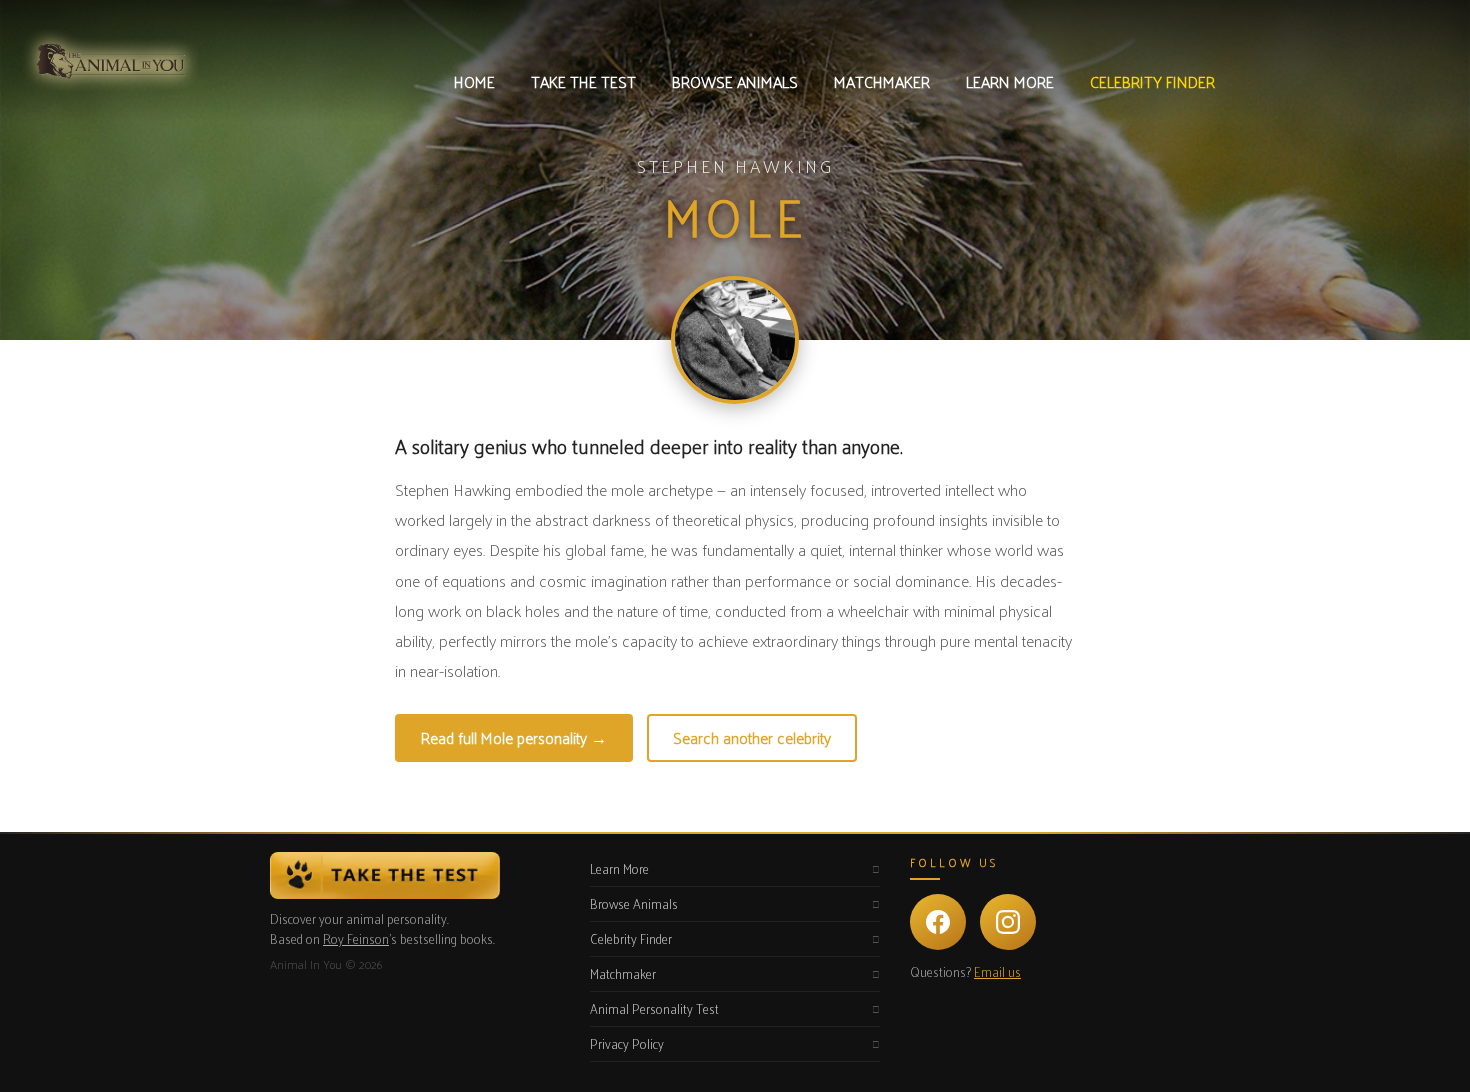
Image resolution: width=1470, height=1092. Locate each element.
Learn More (619, 868)
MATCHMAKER (882, 81)
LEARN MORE (1010, 81)
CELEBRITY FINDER (1152, 81)
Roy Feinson (356, 938)
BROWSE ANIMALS (735, 81)
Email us (997, 971)
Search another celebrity (752, 737)
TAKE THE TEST (583, 81)
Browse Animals (634, 903)
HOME (474, 81)
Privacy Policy (627, 1043)
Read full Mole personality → (514, 737)
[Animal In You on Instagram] (1008, 922)
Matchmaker (623, 973)
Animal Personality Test (654, 1008)
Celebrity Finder (631, 938)
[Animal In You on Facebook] (938, 922)
